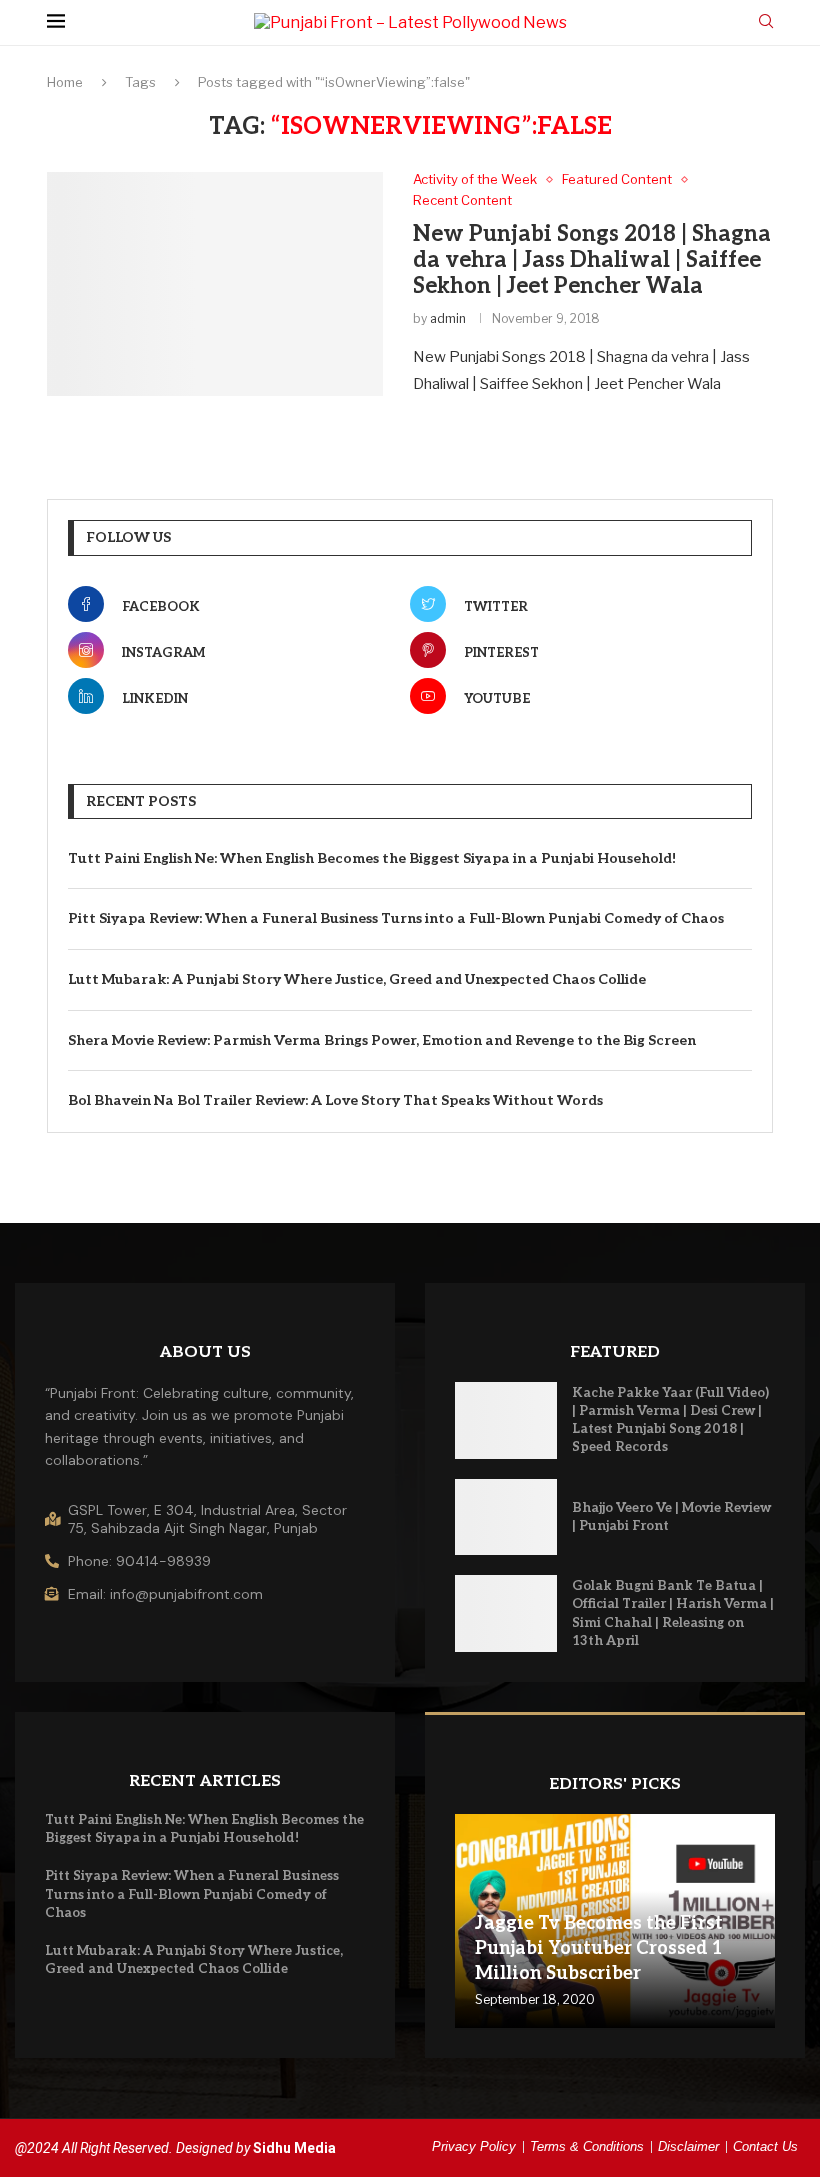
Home (65, 82)
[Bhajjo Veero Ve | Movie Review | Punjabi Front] (506, 1517)
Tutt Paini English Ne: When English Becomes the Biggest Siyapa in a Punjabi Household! (372, 858)
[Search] (766, 22)
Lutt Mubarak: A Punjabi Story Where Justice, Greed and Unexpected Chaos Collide (357, 979)
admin (448, 318)
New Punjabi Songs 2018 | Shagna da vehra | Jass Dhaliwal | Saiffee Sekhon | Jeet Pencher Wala (592, 260)
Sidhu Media (294, 2148)
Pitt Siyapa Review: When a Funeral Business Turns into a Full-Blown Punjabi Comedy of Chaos (396, 918)
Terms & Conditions (587, 2146)
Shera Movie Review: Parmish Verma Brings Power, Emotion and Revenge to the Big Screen (382, 1040)
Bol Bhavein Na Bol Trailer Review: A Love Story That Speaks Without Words (335, 1100)
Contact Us (765, 2146)
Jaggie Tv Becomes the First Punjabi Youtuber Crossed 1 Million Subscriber (599, 1948)
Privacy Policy (474, 2146)
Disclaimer (688, 2146)
